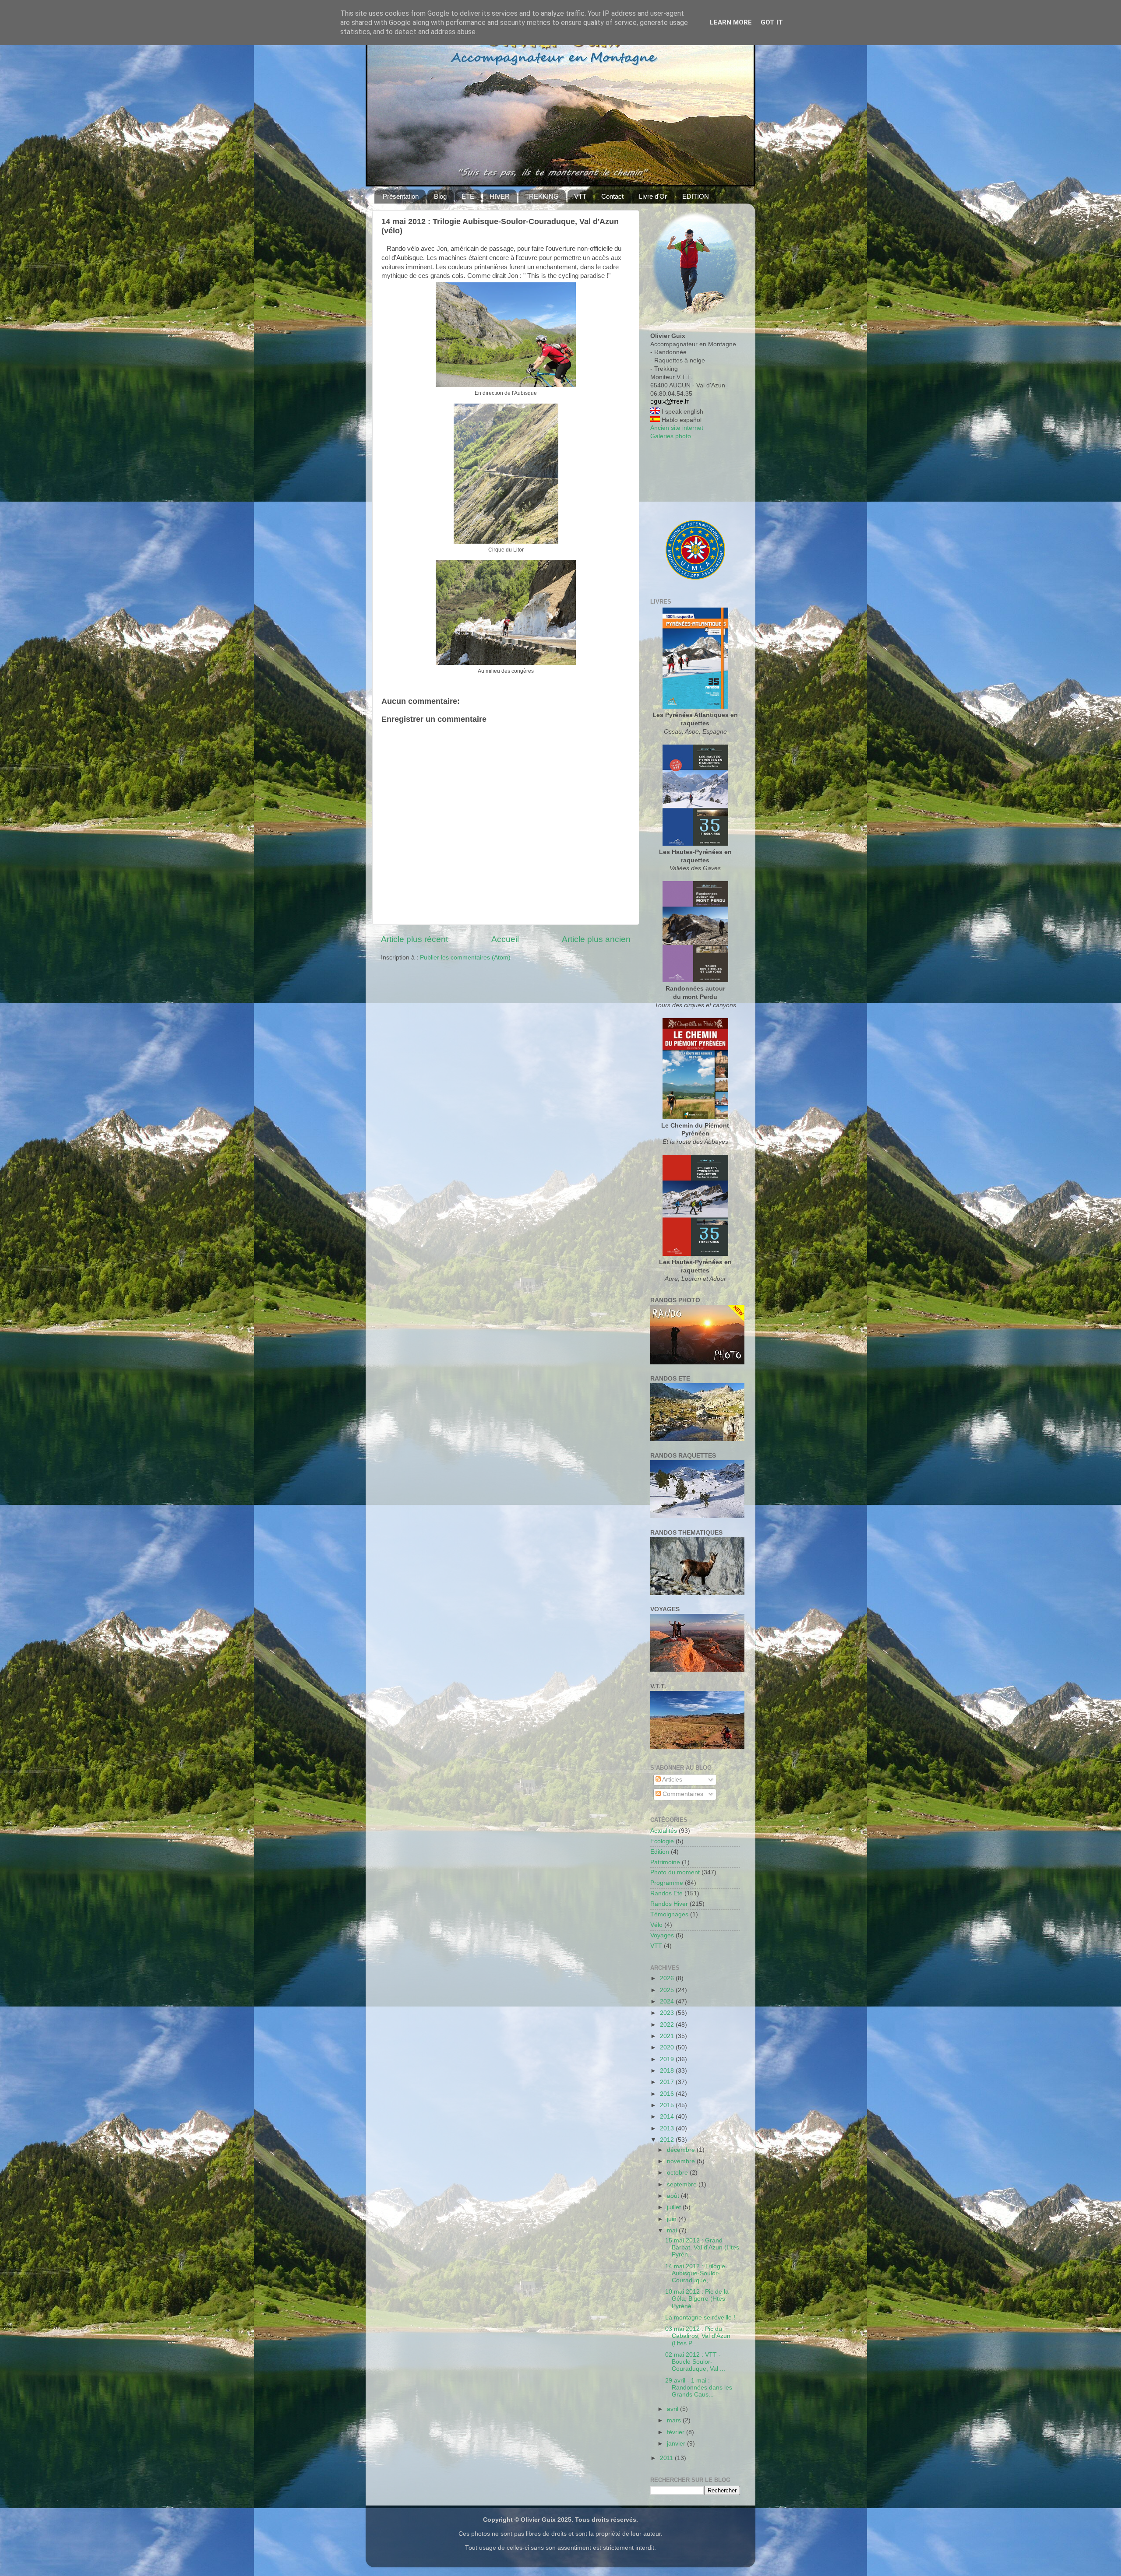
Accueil (505, 939)
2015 (668, 2105)
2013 (668, 2128)
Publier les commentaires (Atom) (465, 958)
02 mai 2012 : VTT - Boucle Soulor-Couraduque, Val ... (695, 2362)
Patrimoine (665, 1862)
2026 (668, 1978)
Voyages (662, 1935)
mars (675, 2420)
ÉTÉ (468, 196)
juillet (675, 2207)
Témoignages (669, 1914)
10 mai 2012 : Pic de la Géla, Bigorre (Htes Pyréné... (697, 2299)
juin (673, 2219)
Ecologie (662, 1841)
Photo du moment (675, 1872)
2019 (668, 2059)
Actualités (664, 1831)
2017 (668, 2082)
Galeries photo (671, 436)
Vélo (656, 1925)
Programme (667, 1883)
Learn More (731, 22)
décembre (682, 2150)
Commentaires (682, 1794)
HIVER (500, 196)
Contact (612, 196)
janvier (677, 2444)
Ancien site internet (677, 428)
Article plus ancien (596, 939)
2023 (668, 2013)
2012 (668, 2140)
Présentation (401, 196)
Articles (672, 1780)
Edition (660, 1852)
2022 (668, 2025)
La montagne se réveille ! (700, 2318)
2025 (668, 1990)
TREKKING (542, 196)
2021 (668, 2036)
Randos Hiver (669, 1904)
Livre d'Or (653, 196)
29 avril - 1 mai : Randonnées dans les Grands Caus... (699, 2388)
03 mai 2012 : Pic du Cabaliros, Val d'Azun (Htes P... (698, 2336)
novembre (682, 2161)
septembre (683, 2184)
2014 (668, 2117)
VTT (580, 196)
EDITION (696, 196)
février (677, 2432)
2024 (668, 2001)
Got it (772, 22)
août (674, 2196)
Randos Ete (666, 1893)
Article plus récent (414, 939)
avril (673, 2409)
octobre (678, 2173)
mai (673, 2230)
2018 (668, 2071)
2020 (668, 2047)
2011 (667, 2458)
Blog (440, 196)
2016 (668, 2094)
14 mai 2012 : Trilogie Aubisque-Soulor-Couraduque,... (695, 2273)
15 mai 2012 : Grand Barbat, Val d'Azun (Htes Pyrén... (702, 2247)
